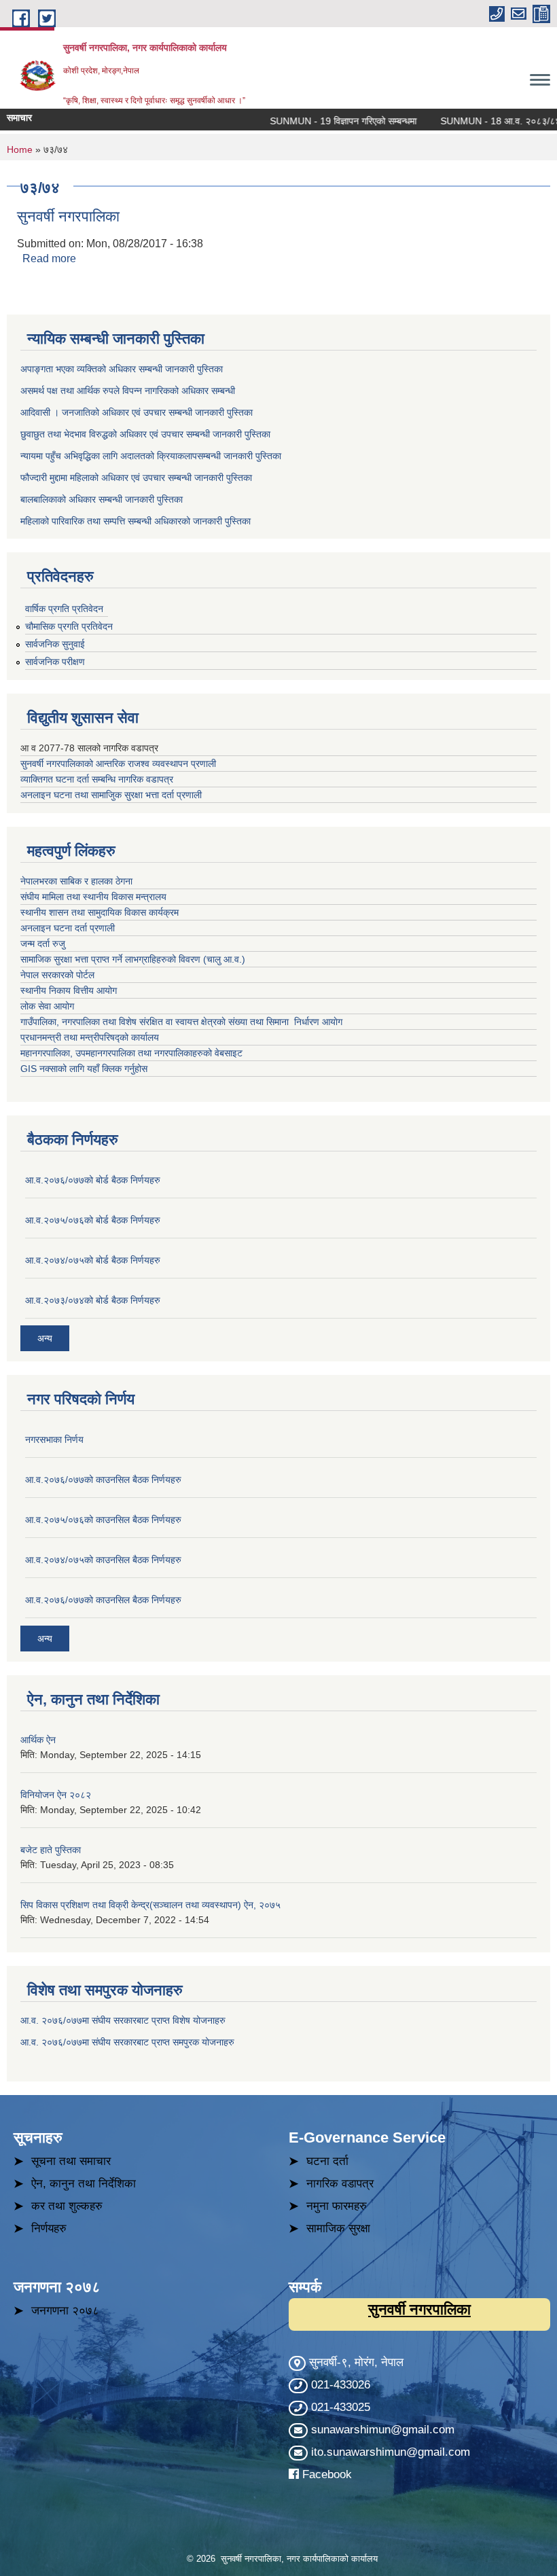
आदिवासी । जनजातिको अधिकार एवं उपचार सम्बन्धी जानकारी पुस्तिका (137, 412)
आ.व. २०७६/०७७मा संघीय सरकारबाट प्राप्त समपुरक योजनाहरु (127, 2042)
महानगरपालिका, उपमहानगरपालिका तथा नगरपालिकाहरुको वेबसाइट (131, 1053)
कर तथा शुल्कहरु (67, 2206)
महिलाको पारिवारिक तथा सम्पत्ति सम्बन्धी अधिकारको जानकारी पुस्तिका (136, 521)
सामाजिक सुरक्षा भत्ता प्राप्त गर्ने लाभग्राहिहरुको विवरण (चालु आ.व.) (133, 959)
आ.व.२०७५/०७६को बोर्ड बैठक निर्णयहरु (93, 1220)
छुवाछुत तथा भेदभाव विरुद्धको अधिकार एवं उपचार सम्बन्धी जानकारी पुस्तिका (145, 434)
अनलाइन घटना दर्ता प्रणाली (69, 928)
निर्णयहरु (49, 2229)
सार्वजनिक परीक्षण (55, 662)
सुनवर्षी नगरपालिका (68, 216)
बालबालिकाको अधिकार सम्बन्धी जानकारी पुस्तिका (102, 499)
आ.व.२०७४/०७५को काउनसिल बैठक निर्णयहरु (103, 1560)
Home (20, 149)
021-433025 (341, 2407)
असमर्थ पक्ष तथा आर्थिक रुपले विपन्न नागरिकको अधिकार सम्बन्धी (128, 391)
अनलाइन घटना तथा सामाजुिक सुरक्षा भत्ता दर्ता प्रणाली (112, 795)
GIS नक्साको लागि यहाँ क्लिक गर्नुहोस (84, 1069)
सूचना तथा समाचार (71, 2161)
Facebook (327, 2474)
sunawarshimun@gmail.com (383, 2430)
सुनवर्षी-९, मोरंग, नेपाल (355, 2362)
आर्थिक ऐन (38, 1740)
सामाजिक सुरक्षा (338, 2229)
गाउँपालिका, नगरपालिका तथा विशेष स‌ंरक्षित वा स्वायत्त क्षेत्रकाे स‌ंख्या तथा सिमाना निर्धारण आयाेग (181, 1022)
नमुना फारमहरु (337, 2206)
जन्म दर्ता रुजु (43, 944)
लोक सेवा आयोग (49, 1006)
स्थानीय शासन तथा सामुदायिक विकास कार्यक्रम (100, 912)
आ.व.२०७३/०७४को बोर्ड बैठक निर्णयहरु (93, 1300)
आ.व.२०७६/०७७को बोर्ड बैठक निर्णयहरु (93, 1180)
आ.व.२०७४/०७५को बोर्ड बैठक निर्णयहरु (93, 1260)
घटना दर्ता (327, 2161)
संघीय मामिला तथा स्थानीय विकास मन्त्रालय (95, 897)
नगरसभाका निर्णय (54, 1439)
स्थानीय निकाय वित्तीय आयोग (70, 990)
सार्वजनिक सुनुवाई (55, 644)
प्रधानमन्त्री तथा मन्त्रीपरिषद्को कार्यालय (91, 1037)
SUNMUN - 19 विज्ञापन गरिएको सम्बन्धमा (320, 121)
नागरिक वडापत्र (340, 2184)
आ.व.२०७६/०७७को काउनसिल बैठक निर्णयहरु (103, 1480)
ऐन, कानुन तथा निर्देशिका (84, 2184)
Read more (49, 258)
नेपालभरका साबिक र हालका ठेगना (76, 881)
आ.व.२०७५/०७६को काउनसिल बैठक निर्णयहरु (103, 1520)
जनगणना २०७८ (65, 2311)
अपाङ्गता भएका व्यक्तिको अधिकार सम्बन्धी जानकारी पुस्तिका (122, 369)
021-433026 (341, 2385)
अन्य (45, 1338)
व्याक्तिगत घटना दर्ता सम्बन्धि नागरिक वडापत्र (97, 779)
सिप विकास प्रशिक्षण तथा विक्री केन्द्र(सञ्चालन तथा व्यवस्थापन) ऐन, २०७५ (150, 1905)
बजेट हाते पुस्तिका (51, 1850)
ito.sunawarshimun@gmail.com (391, 2452)
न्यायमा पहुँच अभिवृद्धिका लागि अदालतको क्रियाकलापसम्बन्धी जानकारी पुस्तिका (151, 456)
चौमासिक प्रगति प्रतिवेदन (69, 626)
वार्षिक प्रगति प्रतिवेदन (64, 609)
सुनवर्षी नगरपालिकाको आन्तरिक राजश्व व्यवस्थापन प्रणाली (118, 764)
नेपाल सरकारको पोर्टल (57, 975)
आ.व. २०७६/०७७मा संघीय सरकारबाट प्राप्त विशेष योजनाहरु (123, 2020)
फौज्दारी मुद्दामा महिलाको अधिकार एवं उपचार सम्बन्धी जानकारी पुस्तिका (136, 478)
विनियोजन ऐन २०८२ (56, 1795)
